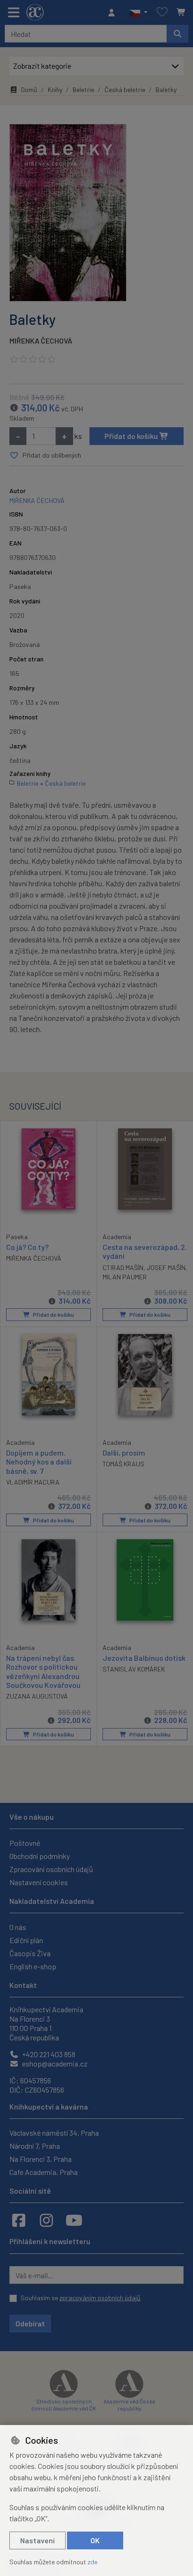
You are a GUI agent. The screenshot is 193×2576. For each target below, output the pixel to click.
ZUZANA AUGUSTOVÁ (37, 1696)
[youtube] (74, 2220)
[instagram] (46, 2220)
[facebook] (19, 2220)
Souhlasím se (81, 2298)
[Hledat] (178, 34)
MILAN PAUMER (125, 1277)
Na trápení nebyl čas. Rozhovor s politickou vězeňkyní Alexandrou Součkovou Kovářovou (43, 1671)
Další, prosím (124, 1453)
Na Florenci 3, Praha (41, 2159)
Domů (29, 90)
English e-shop (33, 1966)
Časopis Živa (30, 1953)
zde (93, 2562)
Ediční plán (26, 1940)
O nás (18, 1927)
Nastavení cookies (39, 1882)
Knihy (55, 90)
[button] (138, 13)
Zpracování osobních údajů (51, 1869)
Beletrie (83, 90)
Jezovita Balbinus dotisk (144, 1658)
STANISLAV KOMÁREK (134, 1669)
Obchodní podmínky (40, 1856)
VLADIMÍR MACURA (33, 1482)
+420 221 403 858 (48, 2054)
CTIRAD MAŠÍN (123, 1267)
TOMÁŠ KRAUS (123, 1464)
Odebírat (30, 2323)
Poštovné (25, 1843)
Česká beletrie (125, 90)
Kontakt (23, 1985)
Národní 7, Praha (35, 2146)
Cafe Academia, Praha (44, 2172)
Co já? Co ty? (27, 1247)
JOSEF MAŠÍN (166, 1267)
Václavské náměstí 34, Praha (54, 2133)
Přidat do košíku (132, 436)
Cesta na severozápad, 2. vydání (145, 1251)
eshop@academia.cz (54, 2063)
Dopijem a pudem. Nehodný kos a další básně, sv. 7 (39, 1461)
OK (95, 2540)
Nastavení (37, 2540)
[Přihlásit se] (114, 13)
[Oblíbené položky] (162, 12)
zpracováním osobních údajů (100, 2298)
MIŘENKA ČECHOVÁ (41, 341)
